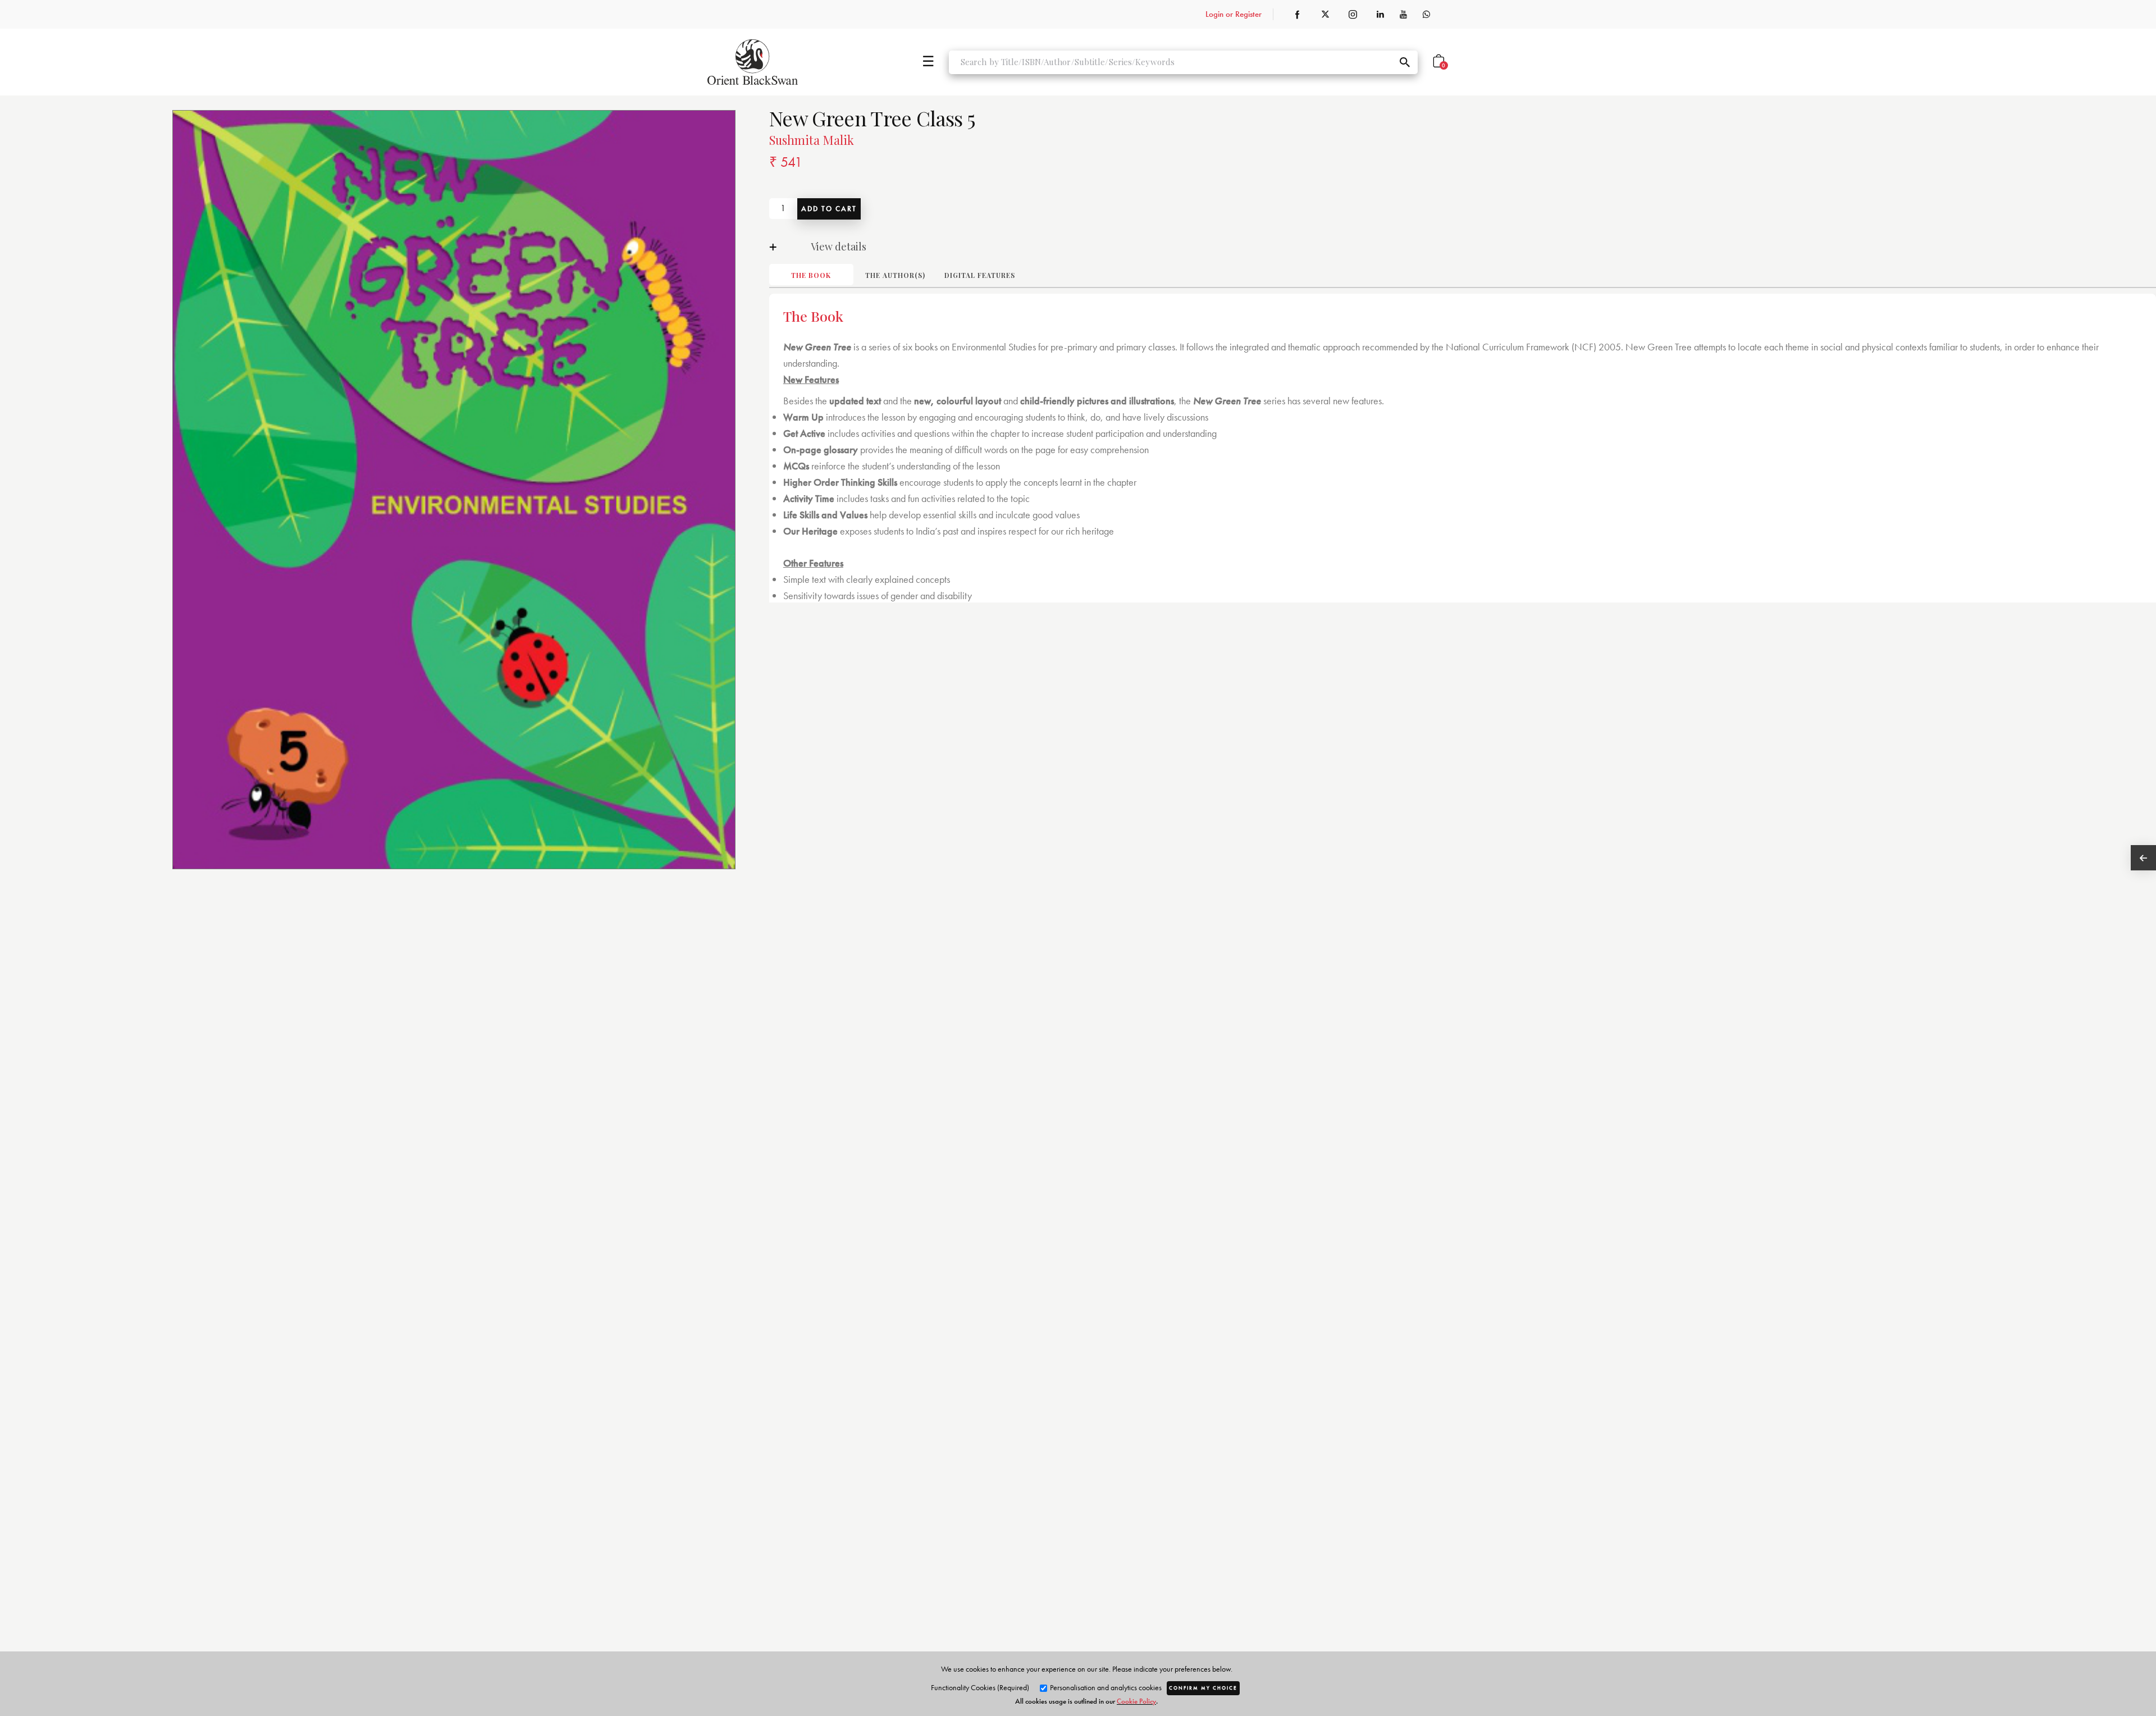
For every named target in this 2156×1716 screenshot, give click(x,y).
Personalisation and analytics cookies (1105, 1687)
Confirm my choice (1203, 1688)
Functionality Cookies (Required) (980, 1687)
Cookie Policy (1136, 1701)
